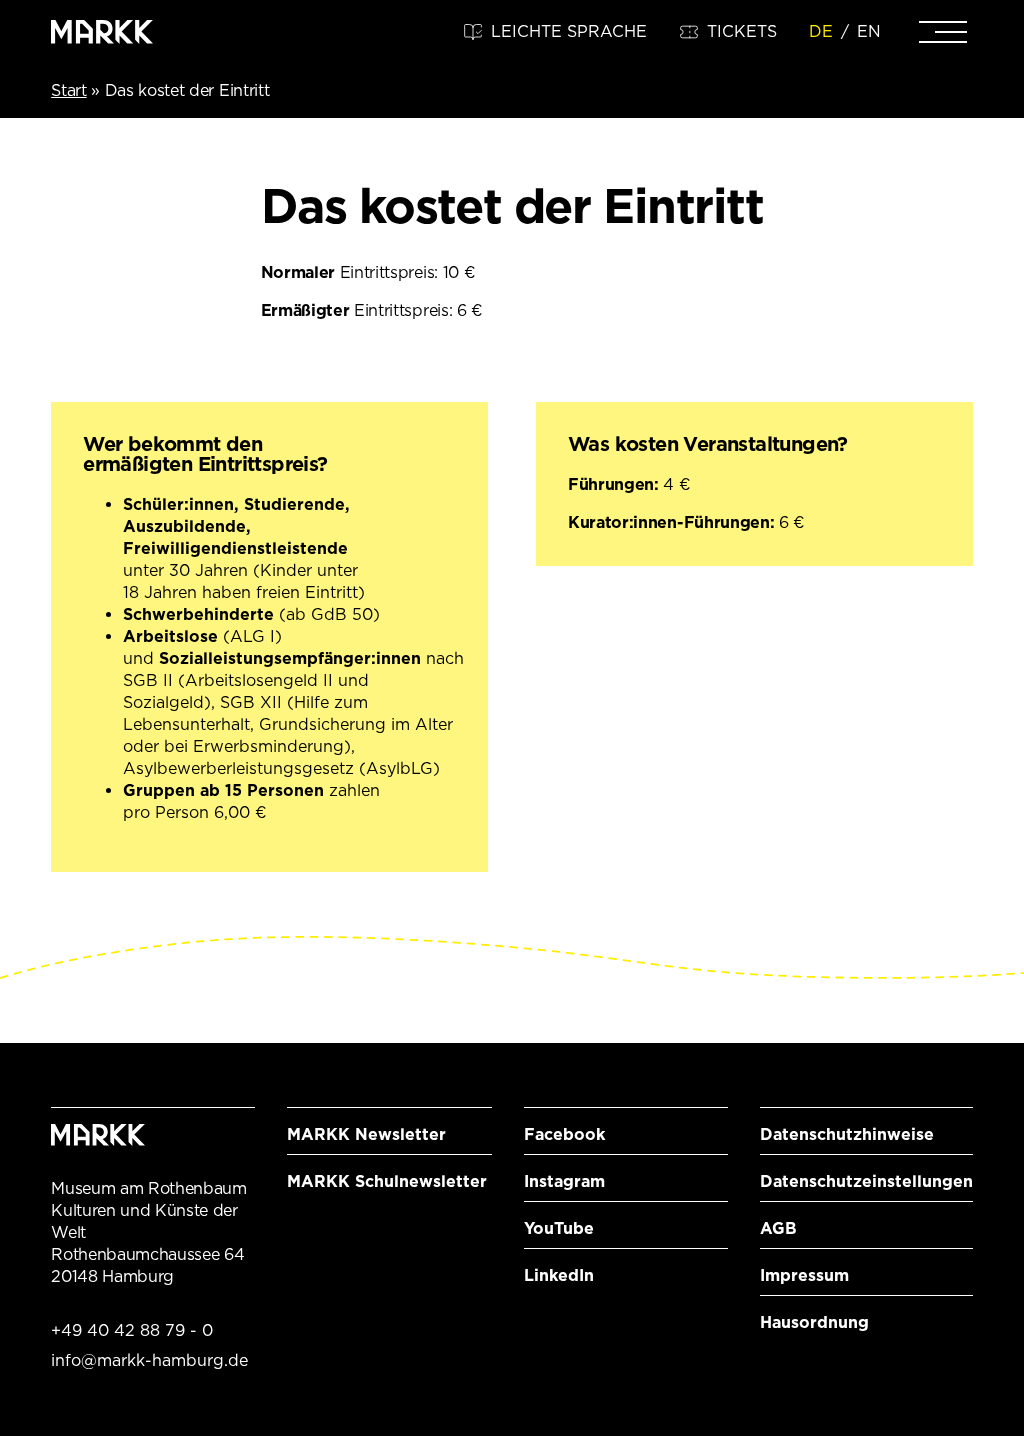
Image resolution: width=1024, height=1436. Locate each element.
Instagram (564, 1181)
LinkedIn (559, 1275)
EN (869, 31)
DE (821, 31)
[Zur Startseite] (102, 32)
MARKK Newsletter (366, 1134)
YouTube (559, 1228)
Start (68, 90)
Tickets (742, 31)
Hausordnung (814, 1322)
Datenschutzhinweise (847, 1134)
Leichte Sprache (569, 31)
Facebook (564, 1134)
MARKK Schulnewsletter (387, 1181)
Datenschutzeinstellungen (866, 1181)
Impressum (804, 1275)
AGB (778, 1228)
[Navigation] (943, 32)
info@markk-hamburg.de (149, 1360)
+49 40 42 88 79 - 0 (132, 1330)
